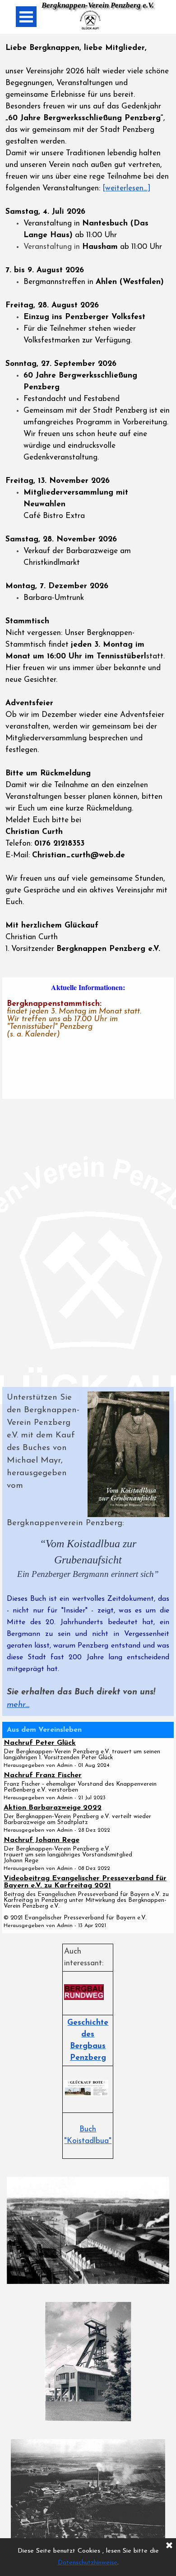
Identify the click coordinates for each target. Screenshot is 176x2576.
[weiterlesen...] (126, 188)
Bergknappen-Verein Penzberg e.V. (98, 5)
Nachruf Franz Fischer (43, 1775)
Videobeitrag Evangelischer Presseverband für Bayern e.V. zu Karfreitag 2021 (85, 1882)
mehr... (18, 1705)
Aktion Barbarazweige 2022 (53, 1808)
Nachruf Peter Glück (40, 1743)
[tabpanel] (88, 504)
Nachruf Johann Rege (42, 1840)
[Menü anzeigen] (26, 17)
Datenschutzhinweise (88, 2563)
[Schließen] (169, 2546)
